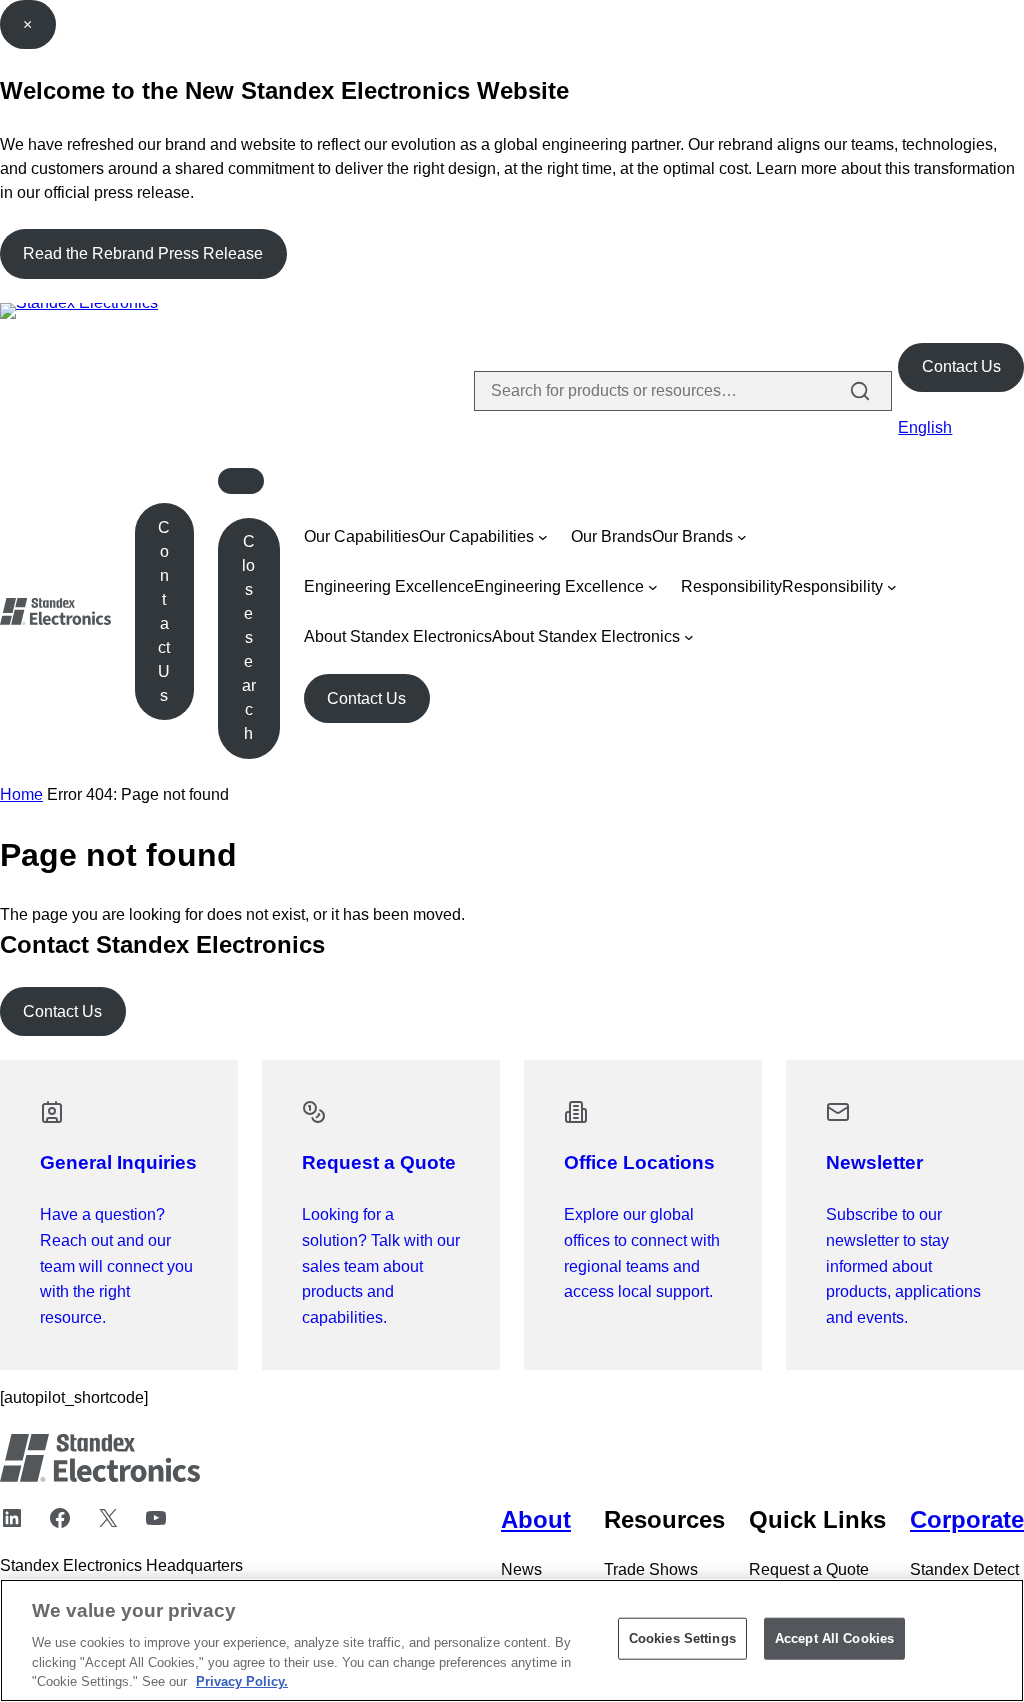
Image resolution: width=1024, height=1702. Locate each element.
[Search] (860, 391)
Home (21, 794)
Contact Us (961, 366)
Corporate (967, 1519)
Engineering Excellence (389, 586)
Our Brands (611, 536)
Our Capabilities (361, 536)
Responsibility (731, 586)
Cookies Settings (682, 1638)
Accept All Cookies (834, 1638)
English (925, 427)
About (536, 1519)
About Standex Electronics (398, 636)
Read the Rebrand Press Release (143, 253)
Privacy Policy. (242, 1681)
